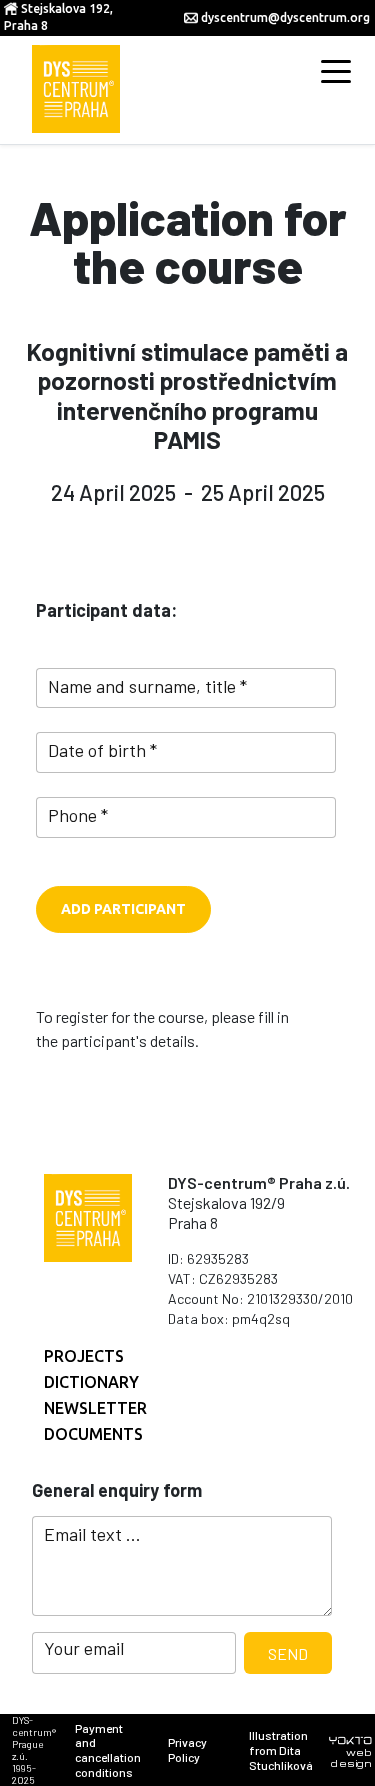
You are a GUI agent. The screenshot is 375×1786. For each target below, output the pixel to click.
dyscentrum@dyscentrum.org (285, 17)
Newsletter (95, 1408)
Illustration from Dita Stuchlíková (281, 1750)
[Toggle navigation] (336, 70)
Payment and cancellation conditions (108, 1750)
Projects (84, 1356)
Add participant (123, 909)
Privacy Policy (187, 1749)
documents (93, 1434)
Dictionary (91, 1382)
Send (288, 1653)
